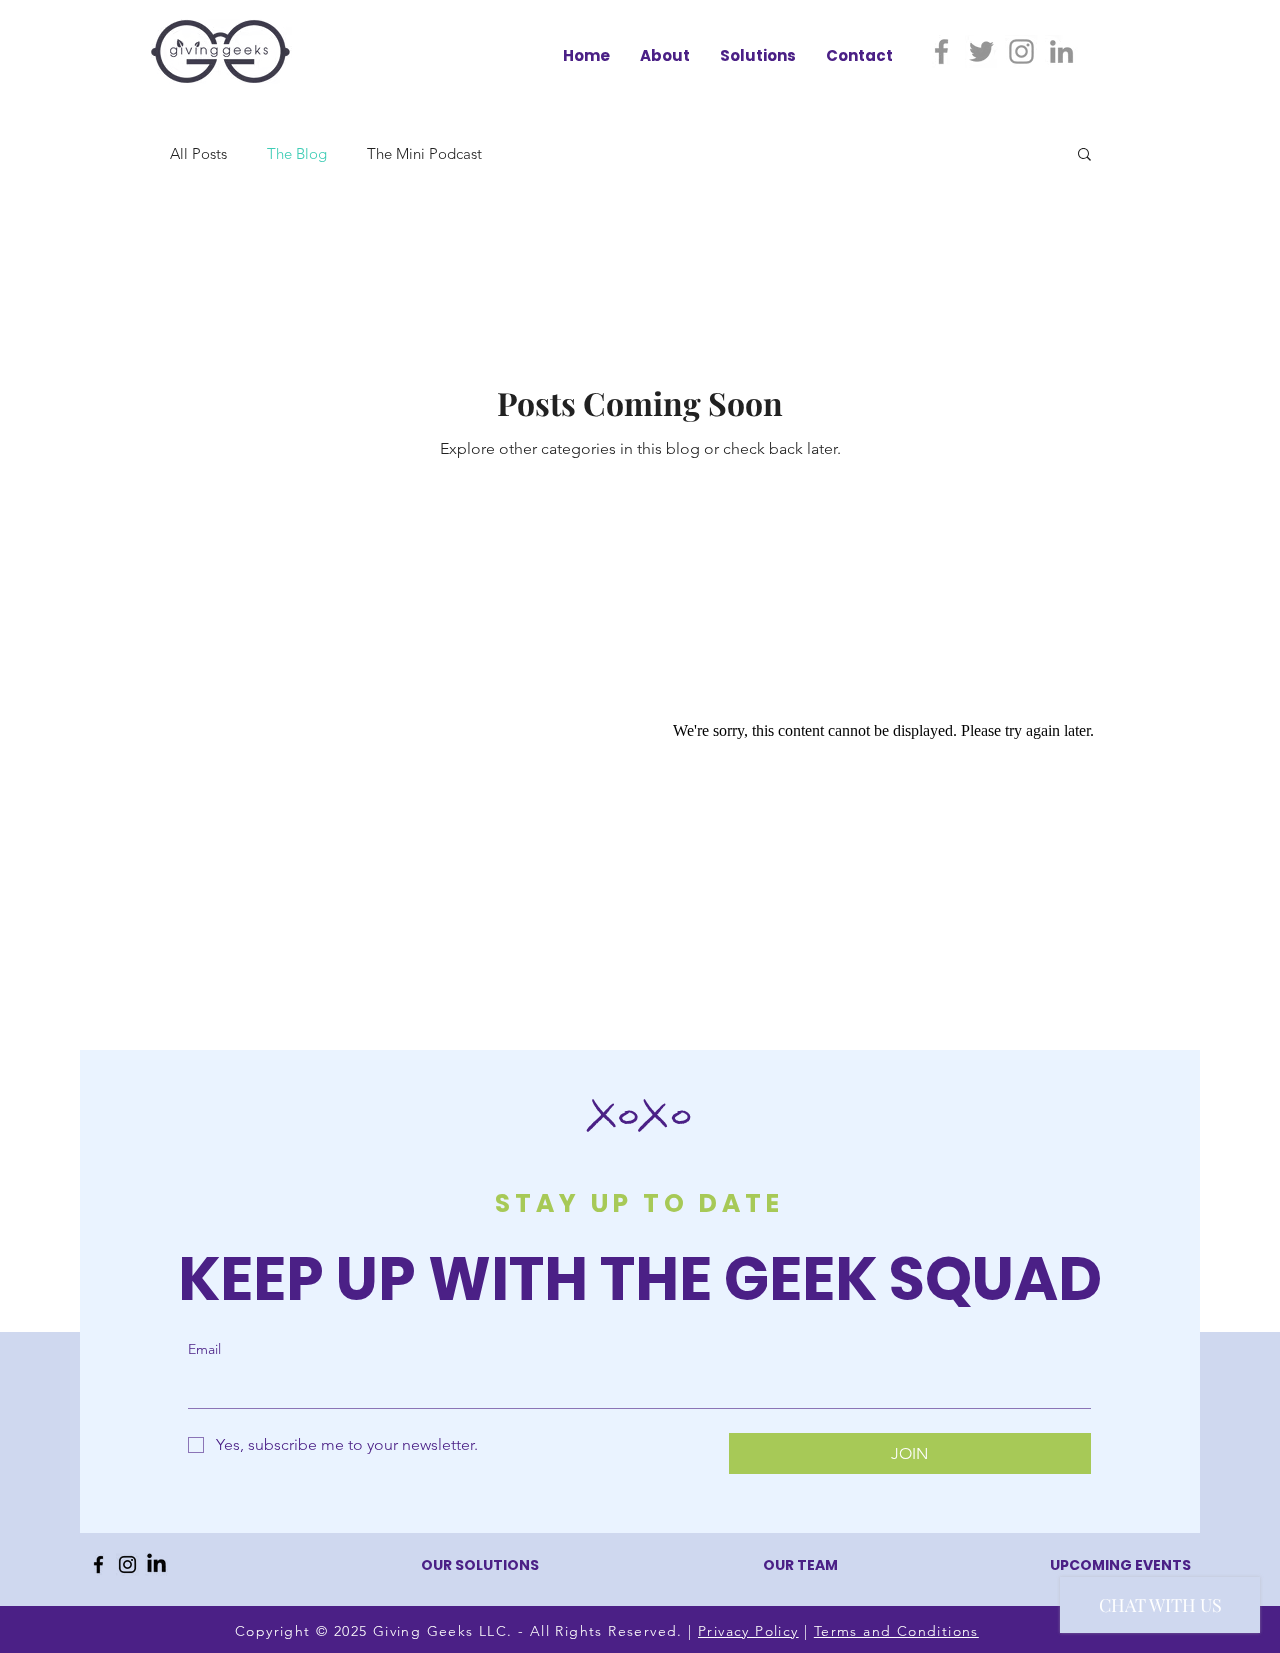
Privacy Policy (748, 1631)
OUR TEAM (800, 1565)
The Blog (297, 153)
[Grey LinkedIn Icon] (1061, 51)
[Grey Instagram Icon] (1021, 51)
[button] (1084, 155)
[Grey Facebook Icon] (941, 51)
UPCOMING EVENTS (1120, 1565)
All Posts (198, 153)
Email (204, 1349)
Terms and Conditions (896, 1631)
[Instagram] (127, 1564)
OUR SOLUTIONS (480, 1565)
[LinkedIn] (156, 1564)
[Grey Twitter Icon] (981, 51)
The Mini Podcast (424, 153)
